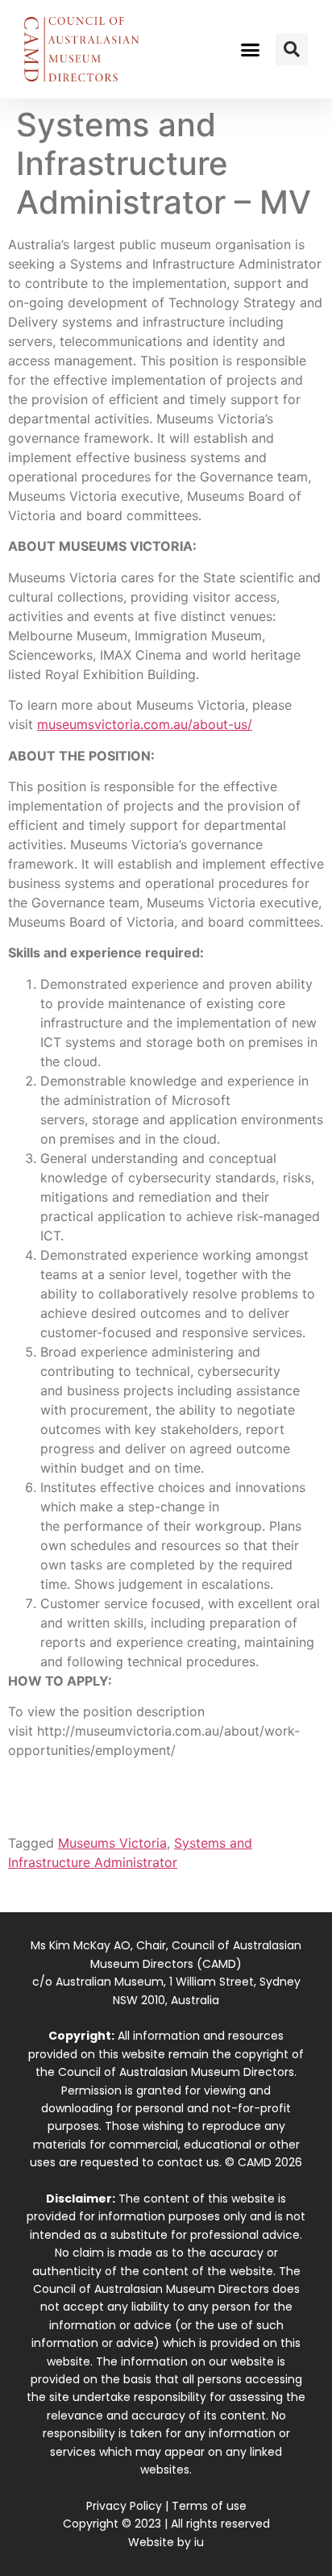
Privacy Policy (124, 2506)
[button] (251, 49)
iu (199, 2542)
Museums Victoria (112, 1843)
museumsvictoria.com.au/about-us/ (145, 724)
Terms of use (209, 2506)
